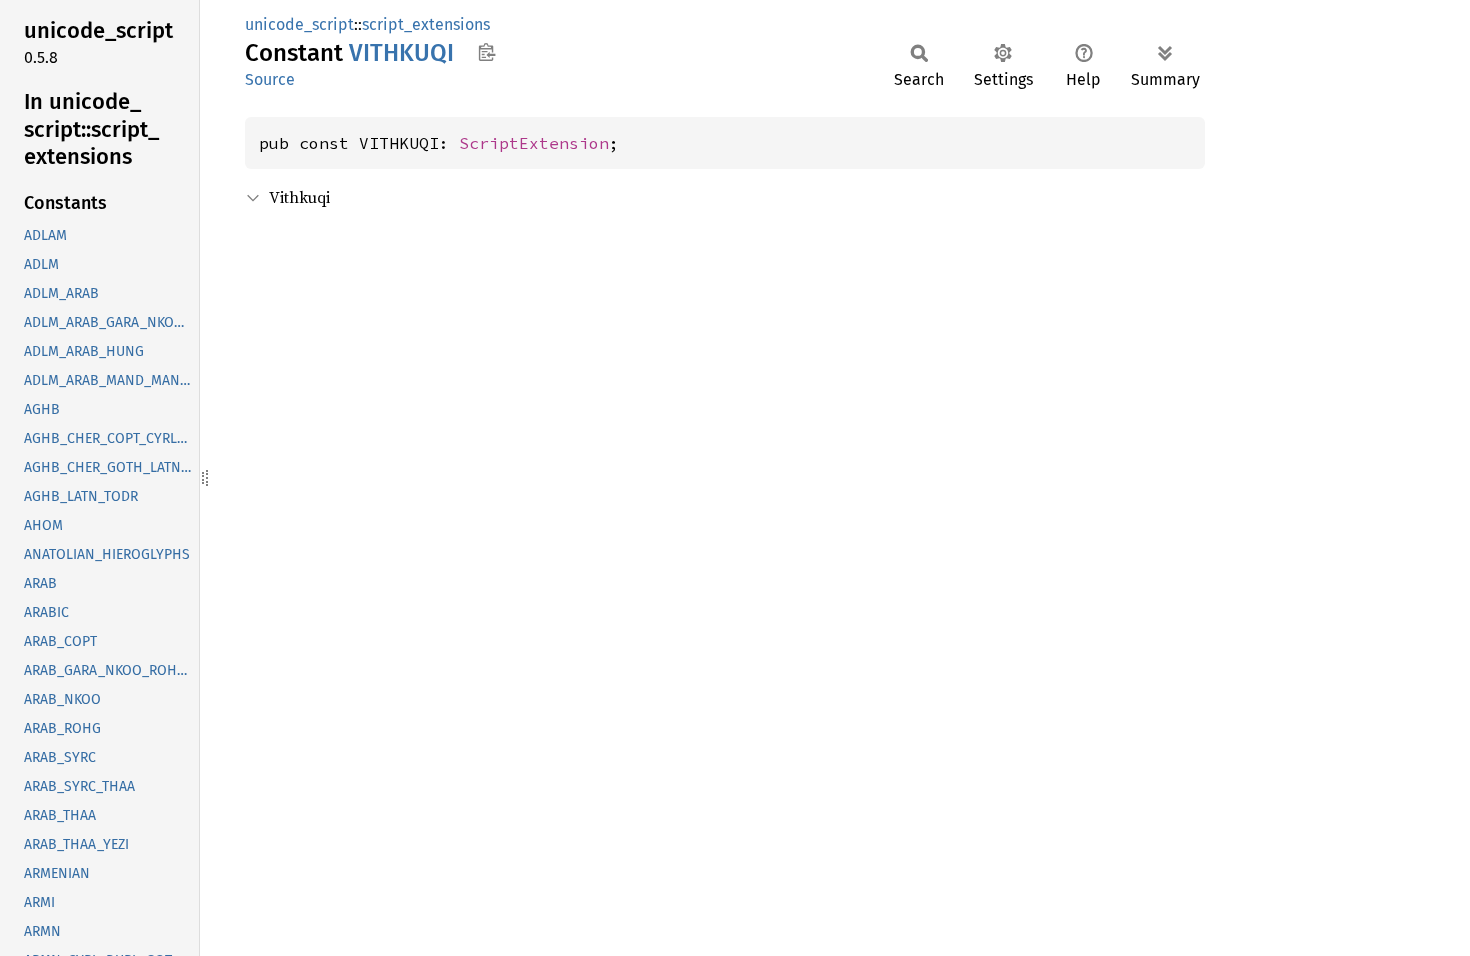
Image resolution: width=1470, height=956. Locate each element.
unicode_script (299, 24)
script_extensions (426, 24)
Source (270, 79)
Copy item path (486, 52)
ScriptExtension (534, 143)
